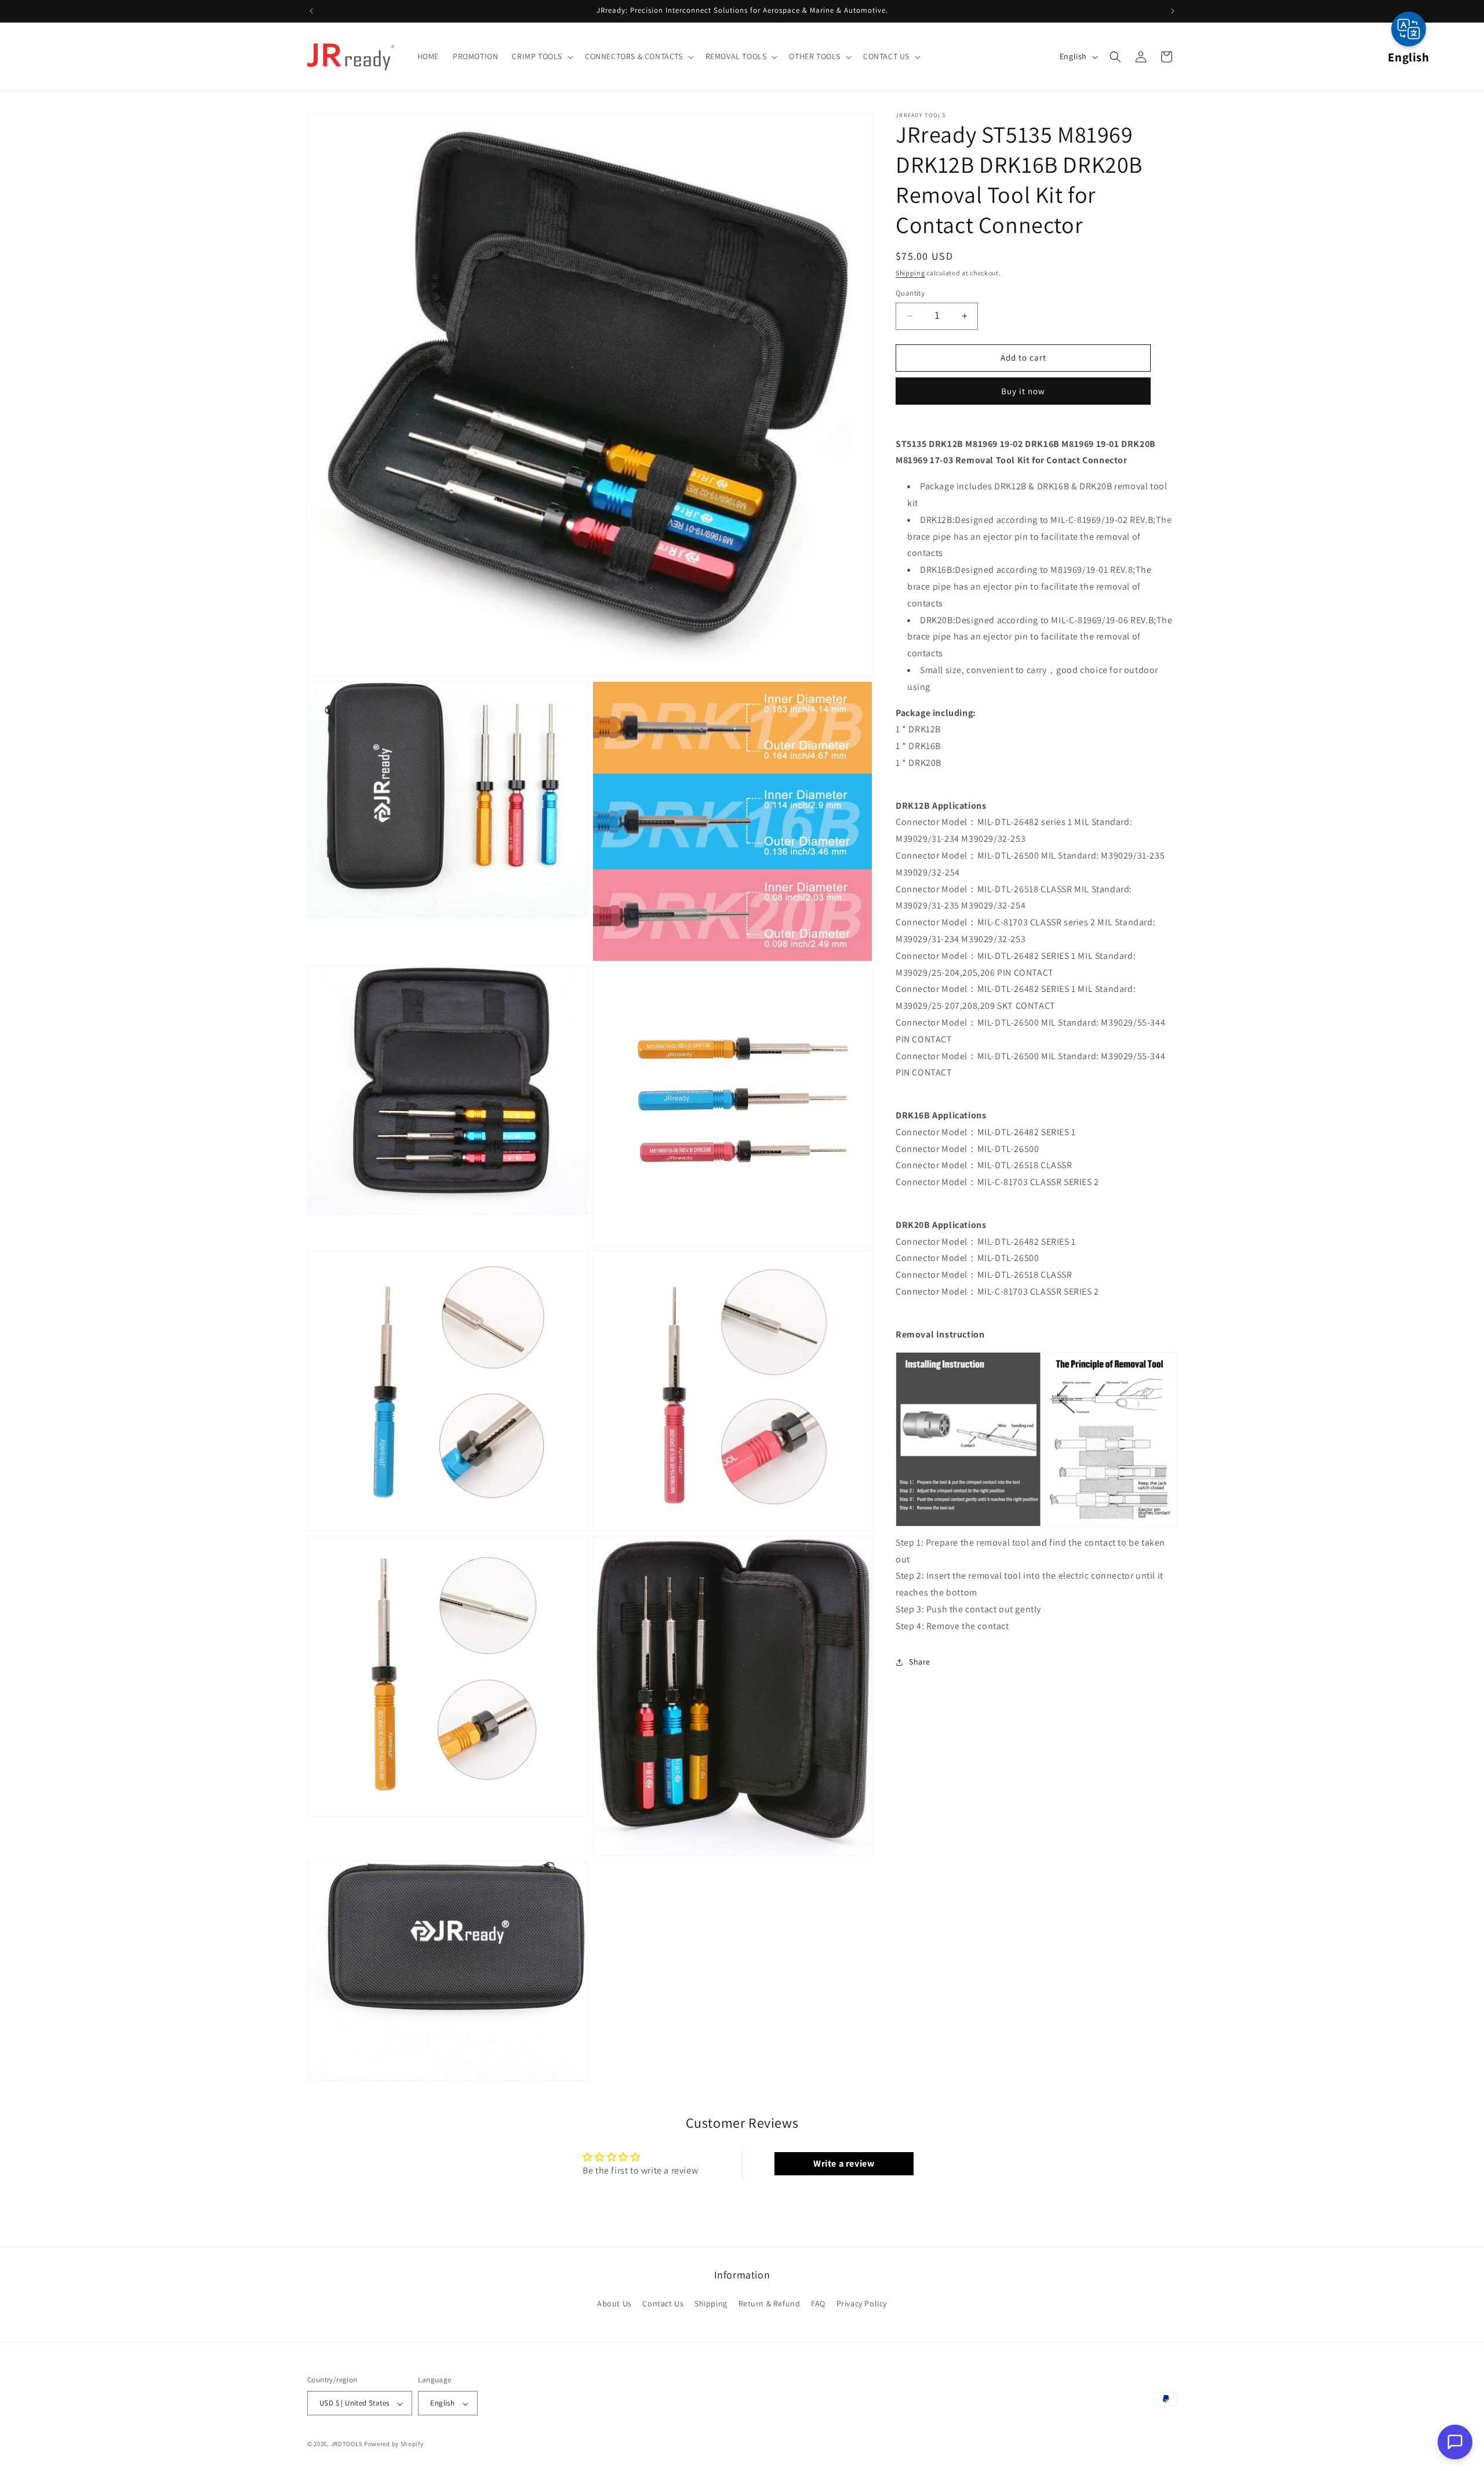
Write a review (844, 2163)
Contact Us (663, 2303)
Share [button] (920, 1662)
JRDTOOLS (347, 2444)
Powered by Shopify (394, 2444)
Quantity (910, 293)
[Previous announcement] (311, 11)
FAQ (818, 2303)
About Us (614, 2303)
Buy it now (1023, 391)
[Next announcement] (1173, 11)
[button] (541, 56)
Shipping (910, 273)
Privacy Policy (862, 2303)
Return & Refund (770, 2303)
